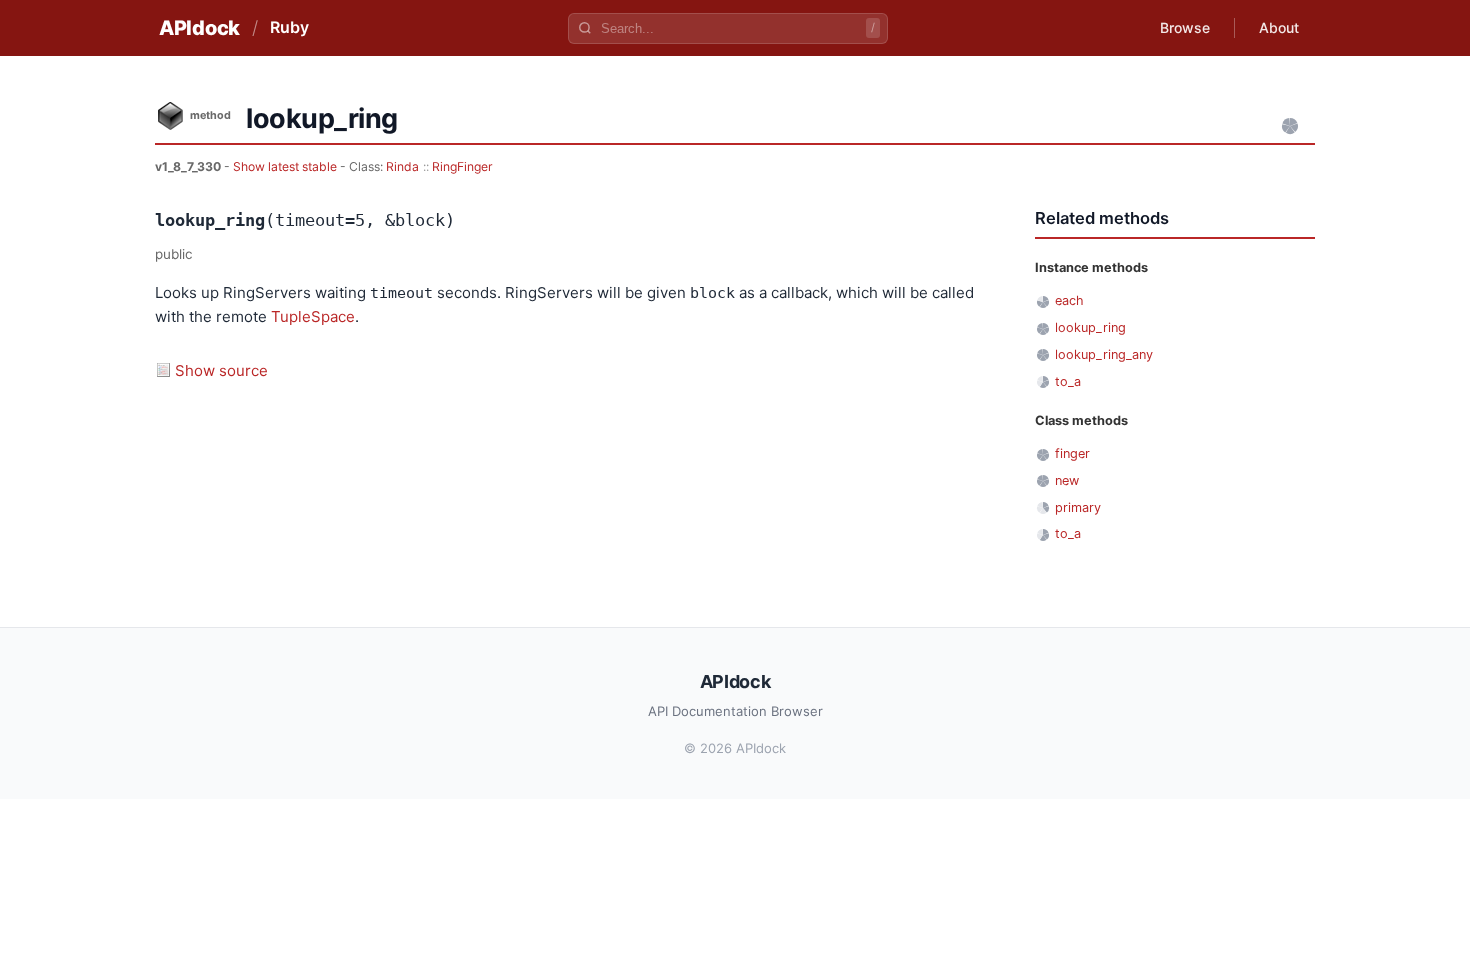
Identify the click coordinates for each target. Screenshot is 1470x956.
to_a (1068, 381)
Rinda (402, 166)
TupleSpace (313, 316)
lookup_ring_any (1104, 354)
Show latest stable (286, 166)
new (1067, 480)
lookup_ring (1090, 327)
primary (1078, 507)
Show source (221, 370)
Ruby (289, 27)
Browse (1185, 27)
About (1279, 27)
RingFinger (462, 166)
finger (1072, 453)
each (1069, 300)
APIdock (199, 28)
